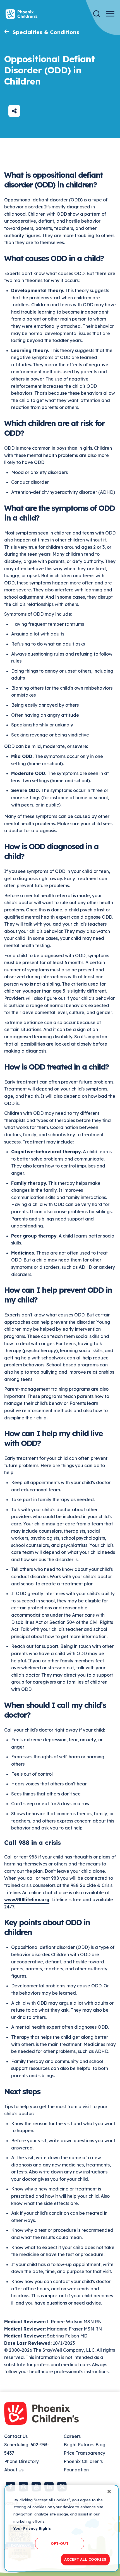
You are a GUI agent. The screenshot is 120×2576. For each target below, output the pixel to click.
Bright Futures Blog (85, 2445)
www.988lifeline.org (27, 1900)
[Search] (97, 14)
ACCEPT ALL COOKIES (85, 2559)
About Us (14, 2470)
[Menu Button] (110, 14)
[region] (62, 2528)
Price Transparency (84, 2453)
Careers (72, 2436)
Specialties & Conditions (46, 32)
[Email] (14, 111)
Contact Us (16, 2436)
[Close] (109, 2491)
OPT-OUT (60, 2543)
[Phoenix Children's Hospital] (21, 14)
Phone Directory (21, 2461)
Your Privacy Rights (32, 2528)
